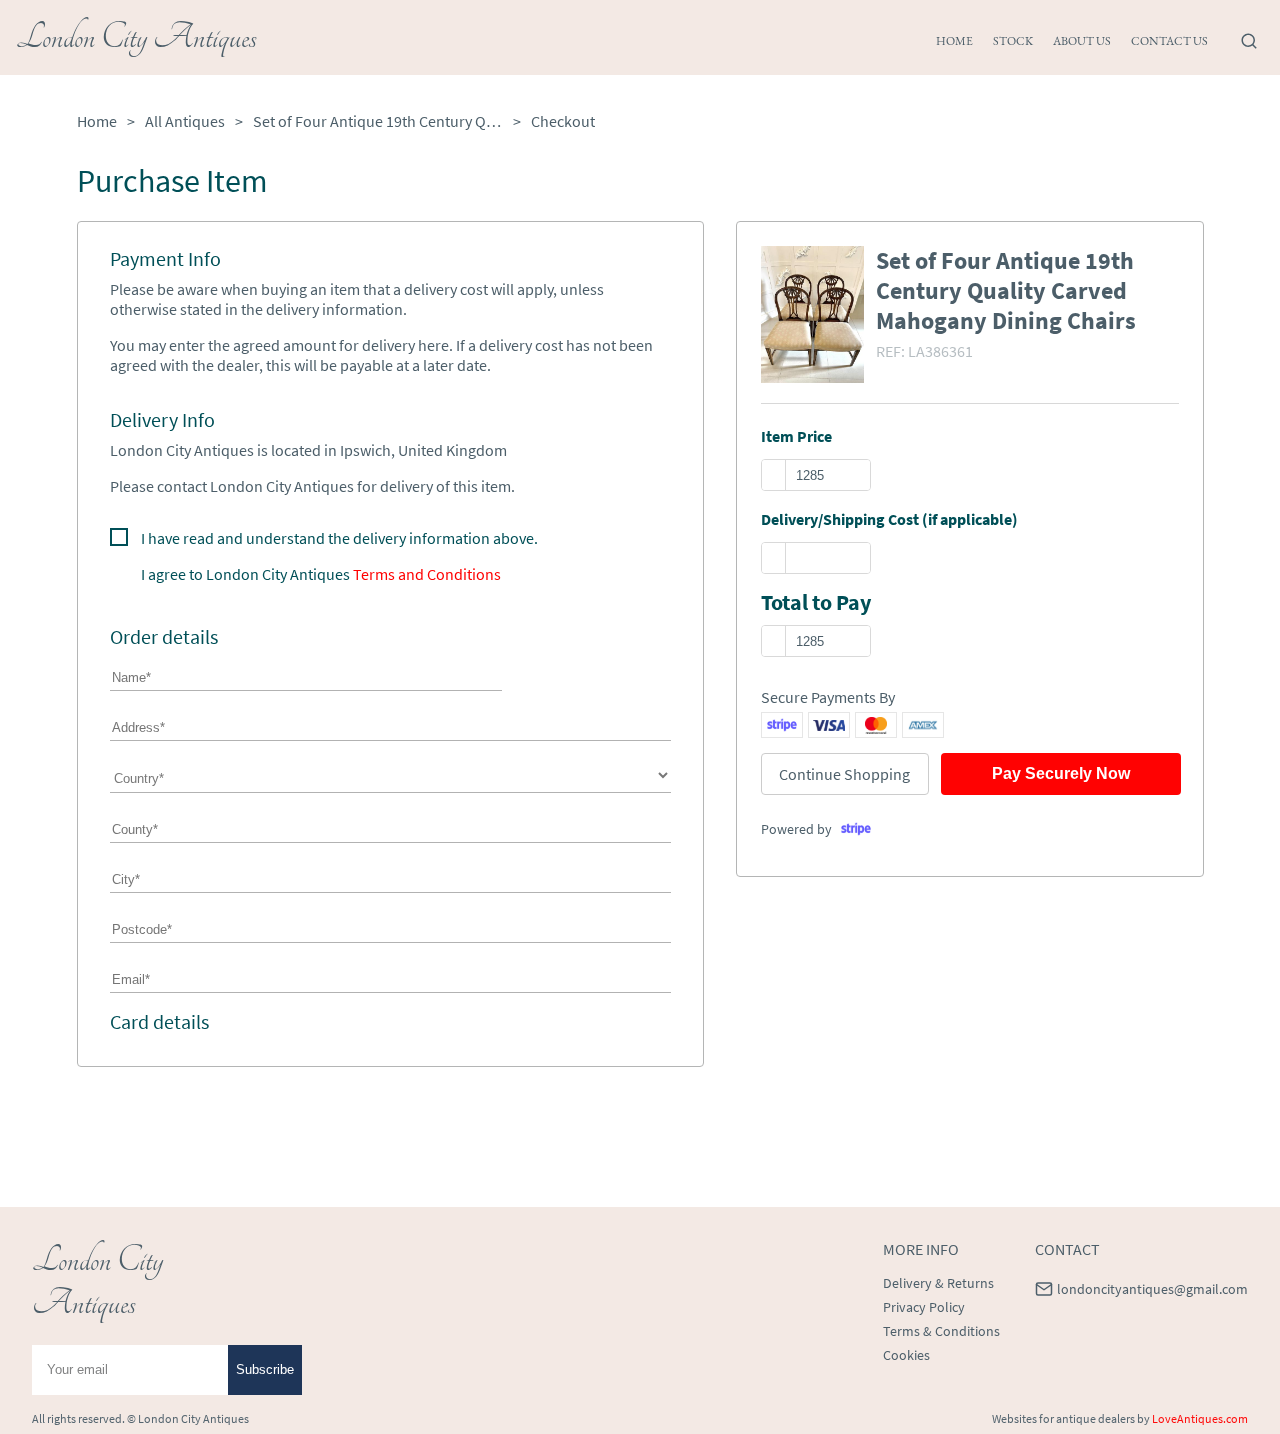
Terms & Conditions (941, 1331)
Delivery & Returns (938, 1283)
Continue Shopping (844, 774)
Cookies (906, 1355)
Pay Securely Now (1061, 773)
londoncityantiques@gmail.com (1152, 1289)
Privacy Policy (924, 1307)
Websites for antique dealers (1063, 1418)
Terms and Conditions (427, 574)
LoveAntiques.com (1200, 1418)
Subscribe (265, 1369)
